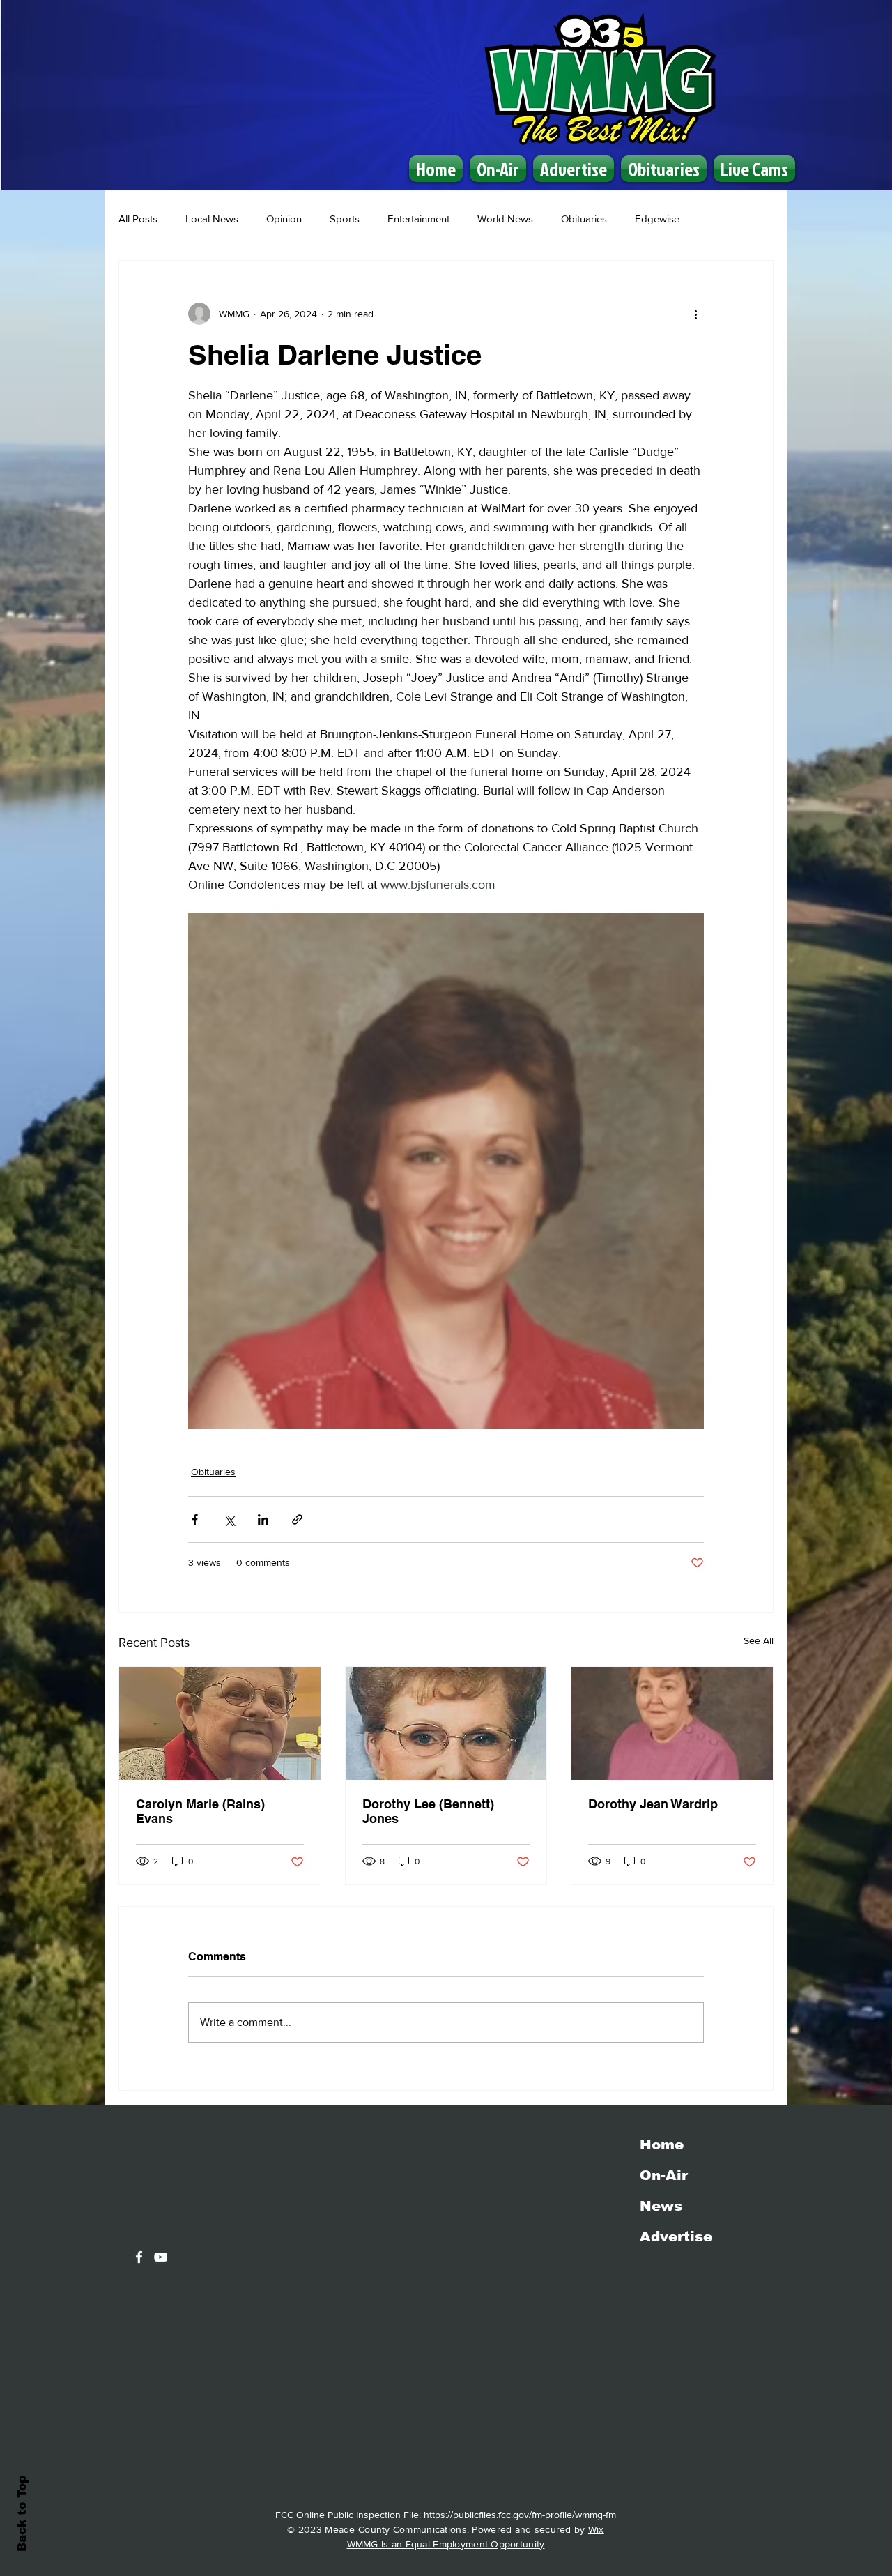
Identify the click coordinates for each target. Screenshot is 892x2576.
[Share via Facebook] (195, 1519)
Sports (345, 219)
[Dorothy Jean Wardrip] (672, 1723)
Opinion (284, 219)
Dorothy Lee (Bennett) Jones (428, 1811)
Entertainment (418, 219)
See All (759, 1640)
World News (505, 219)
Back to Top (22, 2514)
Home (662, 2144)
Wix (596, 2529)
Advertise (676, 2236)
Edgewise (657, 219)
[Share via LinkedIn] (263, 1519)
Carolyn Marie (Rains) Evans (200, 1811)
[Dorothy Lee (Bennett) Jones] (446, 1723)
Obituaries (584, 219)
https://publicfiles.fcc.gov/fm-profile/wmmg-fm (520, 2515)
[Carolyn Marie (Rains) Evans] (220, 1723)
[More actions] (695, 314)
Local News (212, 219)
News (661, 2206)
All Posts (138, 219)
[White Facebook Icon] (139, 2257)
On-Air (664, 2175)
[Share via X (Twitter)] (229, 1519)
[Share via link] (297, 1519)
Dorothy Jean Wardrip (653, 1804)
